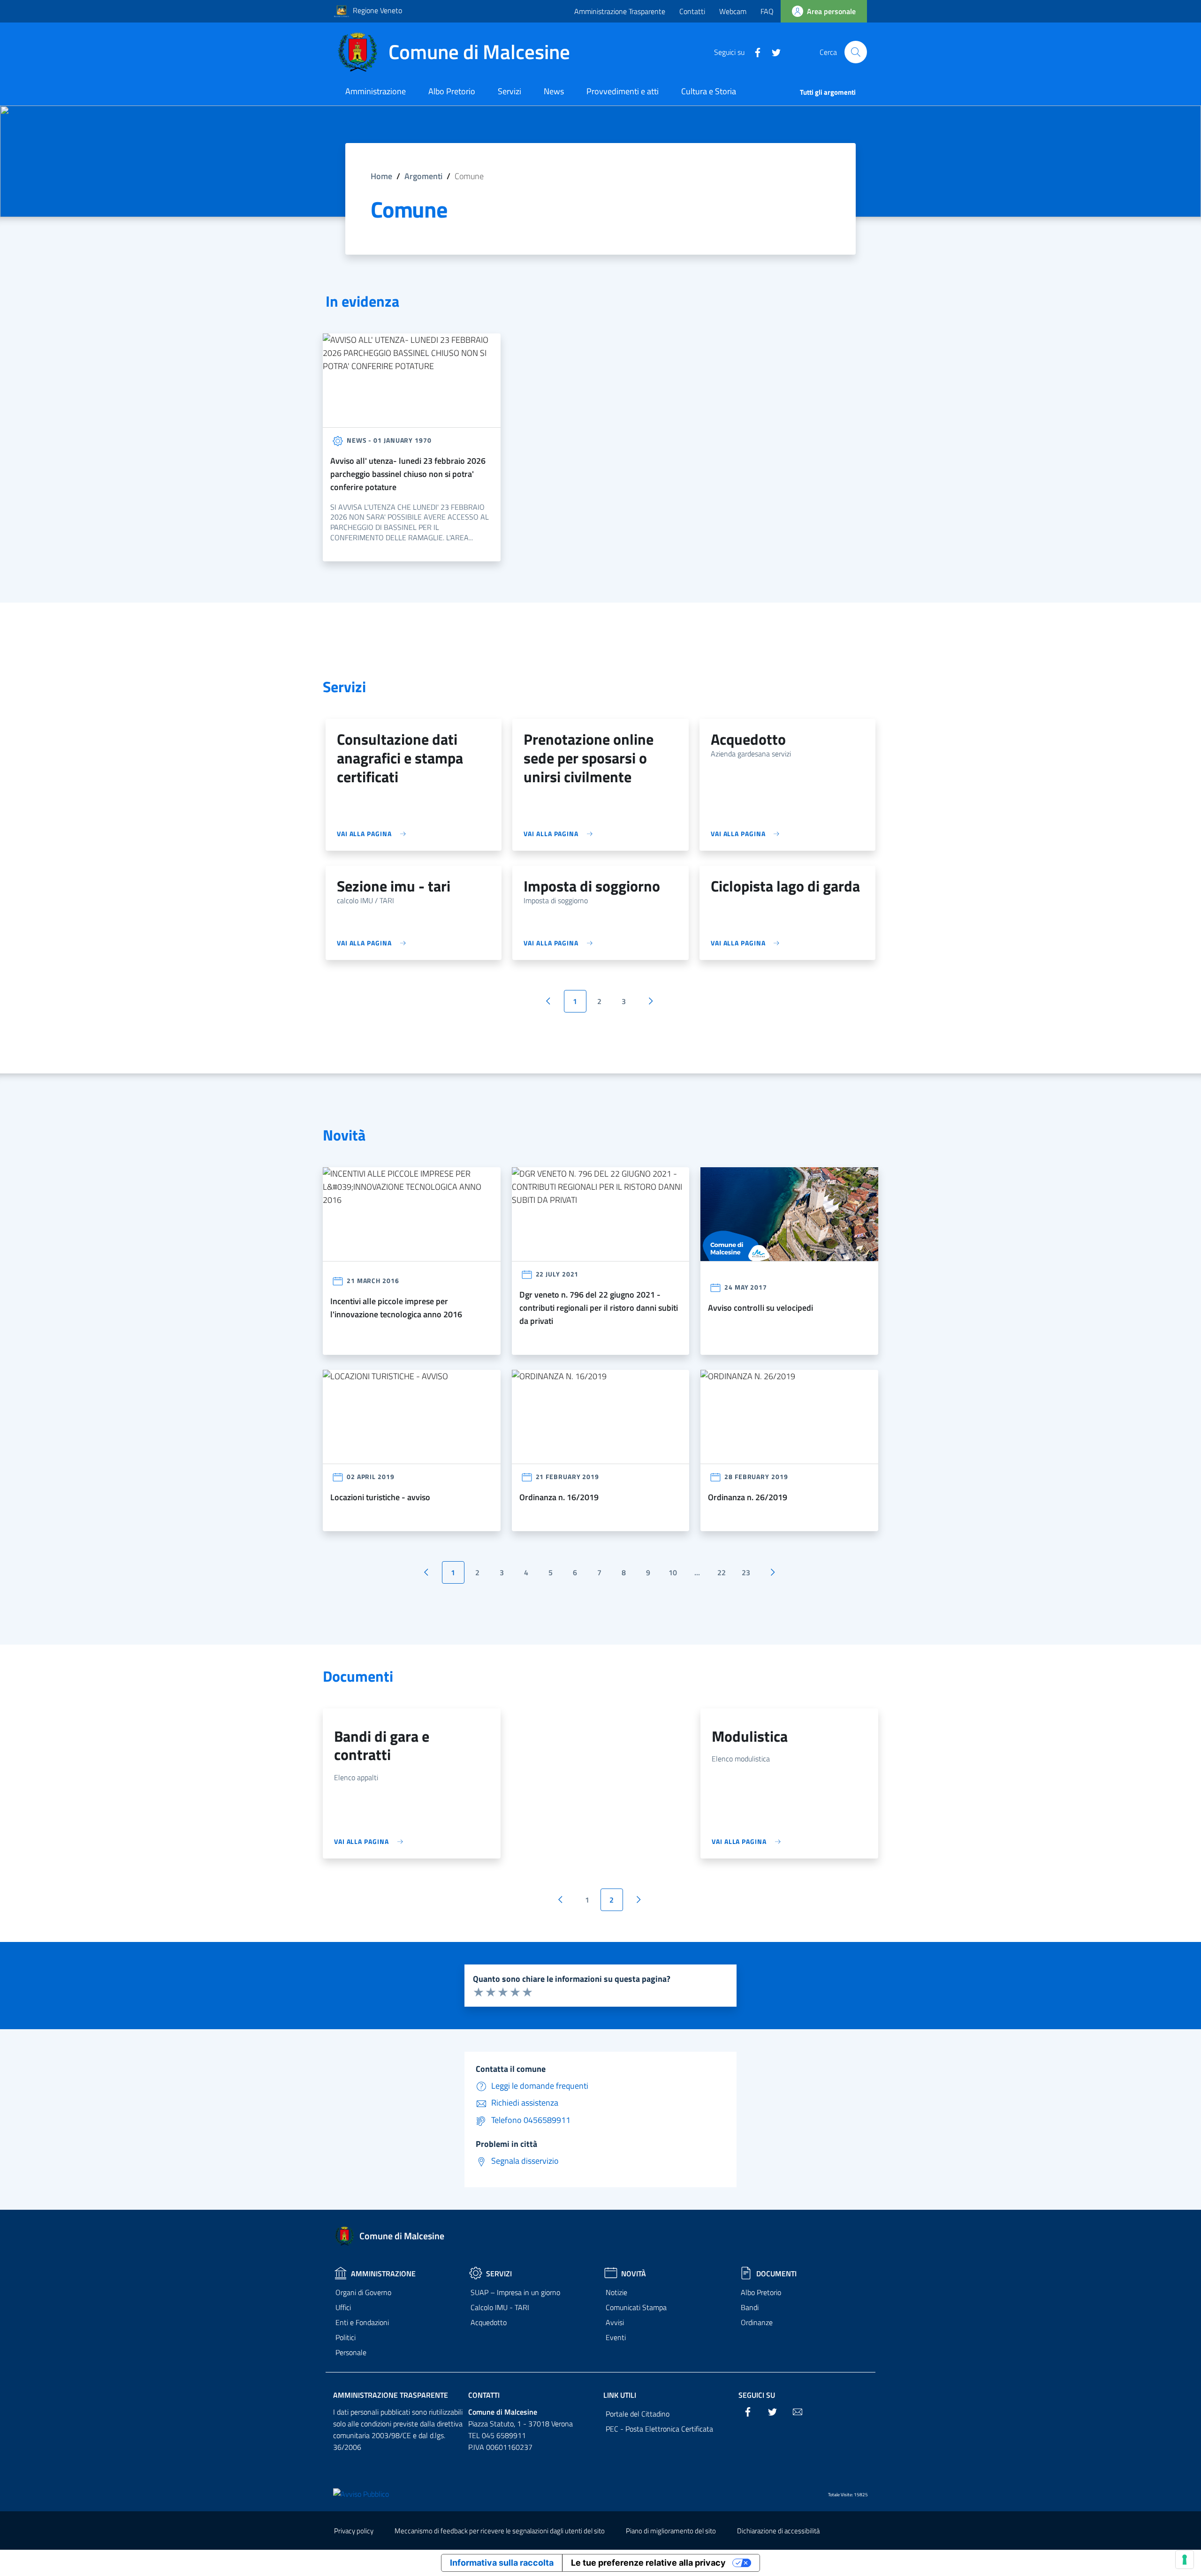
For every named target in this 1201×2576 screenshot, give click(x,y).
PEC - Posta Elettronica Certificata (659, 2429)
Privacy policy (354, 2531)
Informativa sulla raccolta (502, 2563)
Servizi (499, 2274)
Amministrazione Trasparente (620, 11)
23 (746, 1572)
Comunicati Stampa (636, 2307)
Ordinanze (757, 2322)
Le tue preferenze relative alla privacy (648, 2563)
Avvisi (615, 2322)
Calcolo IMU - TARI (500, 2307)
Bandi (750, 2307)
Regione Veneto (377, 10)
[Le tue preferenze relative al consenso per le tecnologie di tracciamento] (1185, 2560)
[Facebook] (754, 52)
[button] (856, 52)
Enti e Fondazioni (362, 2322)
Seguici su (757, 2395)
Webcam (733, 11)
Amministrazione (383, 2274)
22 (722, 1572)
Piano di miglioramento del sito (671, 2531)
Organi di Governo (363, 2292)
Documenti (776, 2274)
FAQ (767, 11)
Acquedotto (489, 2322)
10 (673, 1572)
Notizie (616, 2292)
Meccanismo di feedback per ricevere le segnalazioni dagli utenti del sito (500, 2531)
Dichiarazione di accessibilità (778, 2531)
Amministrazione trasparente (391, 2395)
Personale (351, 2352)
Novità (634, 2274)
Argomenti (423, 176)
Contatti (692, 11)
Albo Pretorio (761, 2292)
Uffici (343, 2307)
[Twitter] (773, 52)
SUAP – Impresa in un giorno (515, 2292)
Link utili (620, 2395)
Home (381, 176)
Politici (346, 2337)
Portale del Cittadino (638, 2414)
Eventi (616, 2337)
